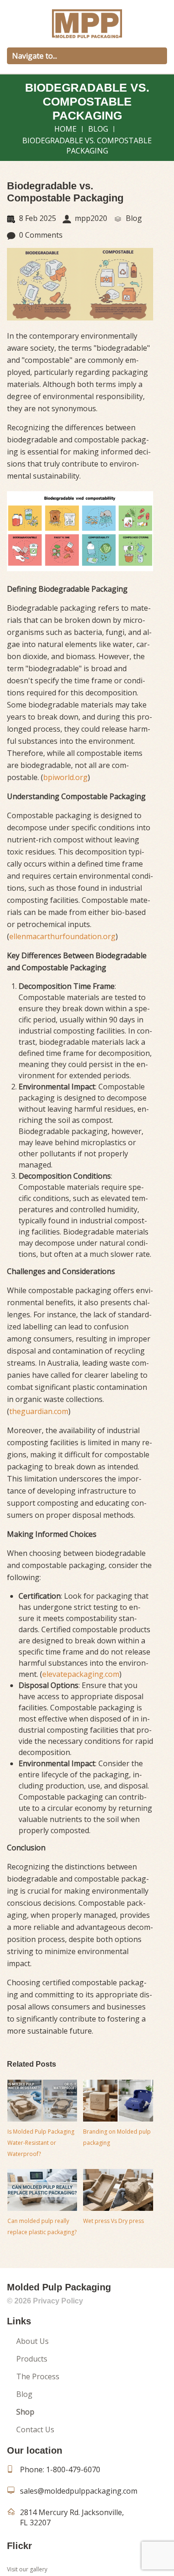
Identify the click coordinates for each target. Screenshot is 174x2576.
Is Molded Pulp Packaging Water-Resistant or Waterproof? (41, 2143)
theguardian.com (39, 1411)
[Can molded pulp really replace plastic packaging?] (42, 2190)
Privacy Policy (58, 2301)
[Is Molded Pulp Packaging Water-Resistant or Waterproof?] (42, 2101)
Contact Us (35, 2429)
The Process (38, 2376)
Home (65, 129)
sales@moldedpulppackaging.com (79, 2491)
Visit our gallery (27, 2569)
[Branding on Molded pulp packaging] (118, 2101)
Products (32, 2359)
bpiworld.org (65, 777)
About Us (32, 2341)
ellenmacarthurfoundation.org (62, 936)
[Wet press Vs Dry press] (118, 2190)
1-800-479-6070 (73, 2469)
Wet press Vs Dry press (113, 2221)
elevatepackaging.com (81, 1674)
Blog (98, 129)
